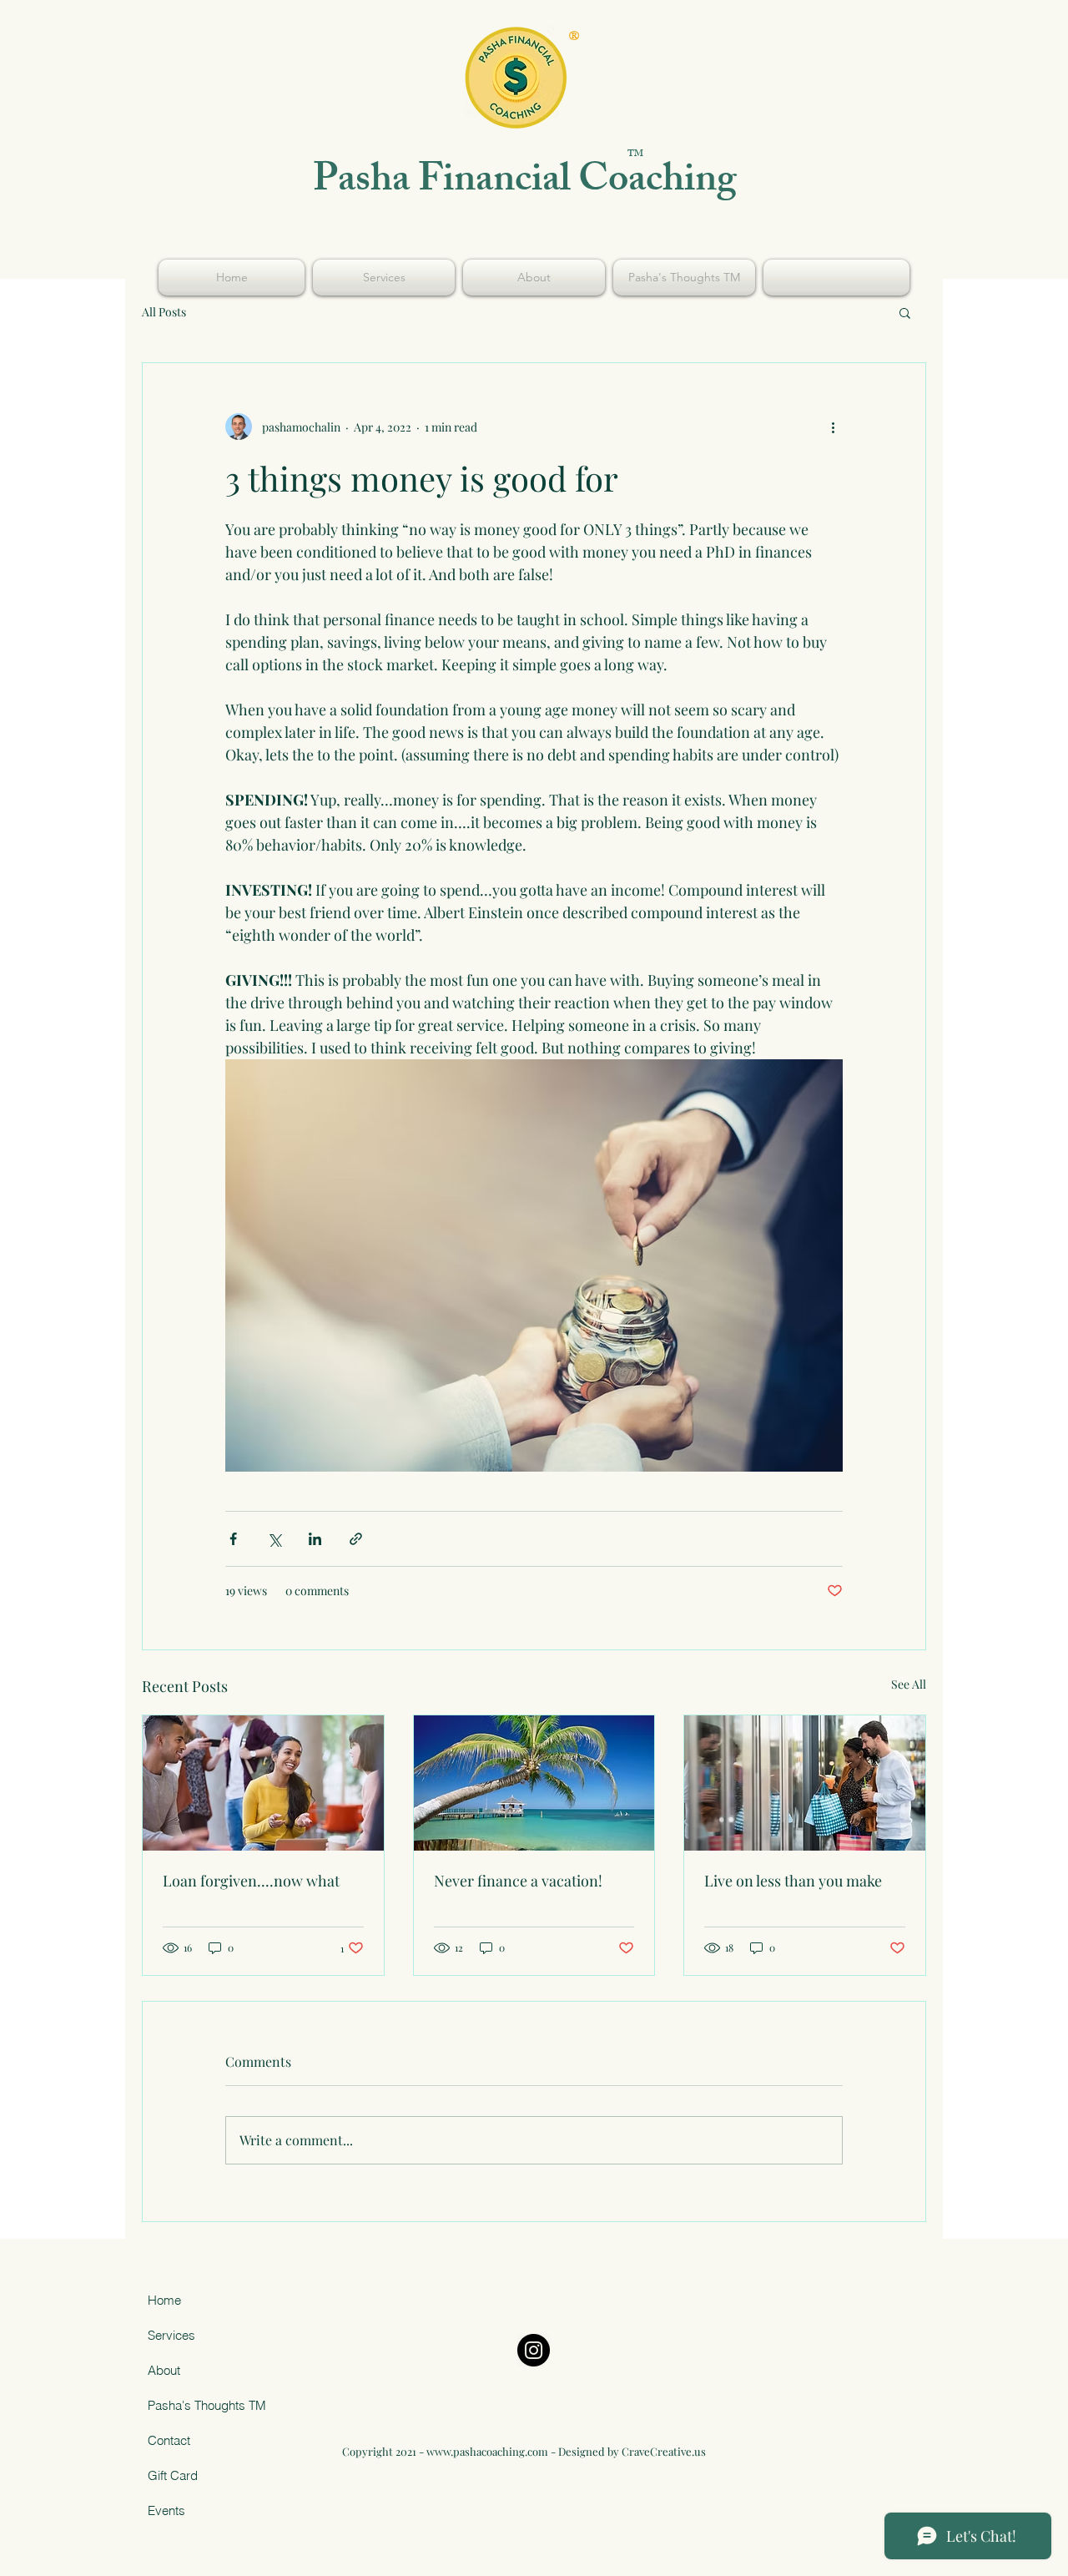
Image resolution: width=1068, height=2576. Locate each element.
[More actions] (833, 427)
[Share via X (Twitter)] (274, 1539)
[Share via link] (356, 1539)
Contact (169, 2440)
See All (909, 1684)
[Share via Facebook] (233, 1539)
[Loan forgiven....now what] (263, 1783)
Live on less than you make (793, 1881)
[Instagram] (534, 2350)
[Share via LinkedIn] (315, 1539)
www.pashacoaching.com (487, 2451)
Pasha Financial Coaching (525, 183)
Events (166, 2510)
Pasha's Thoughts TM (207, 2405)
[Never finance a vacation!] (534, 1783)
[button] (905, 312)
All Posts (164, 312)
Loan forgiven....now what (251, 1881)
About (164, 2370)
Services (171, 2335)
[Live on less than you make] (805, 1783)
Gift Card (173, 2475)
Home (164, 2300)
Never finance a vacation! (518, 1881)
